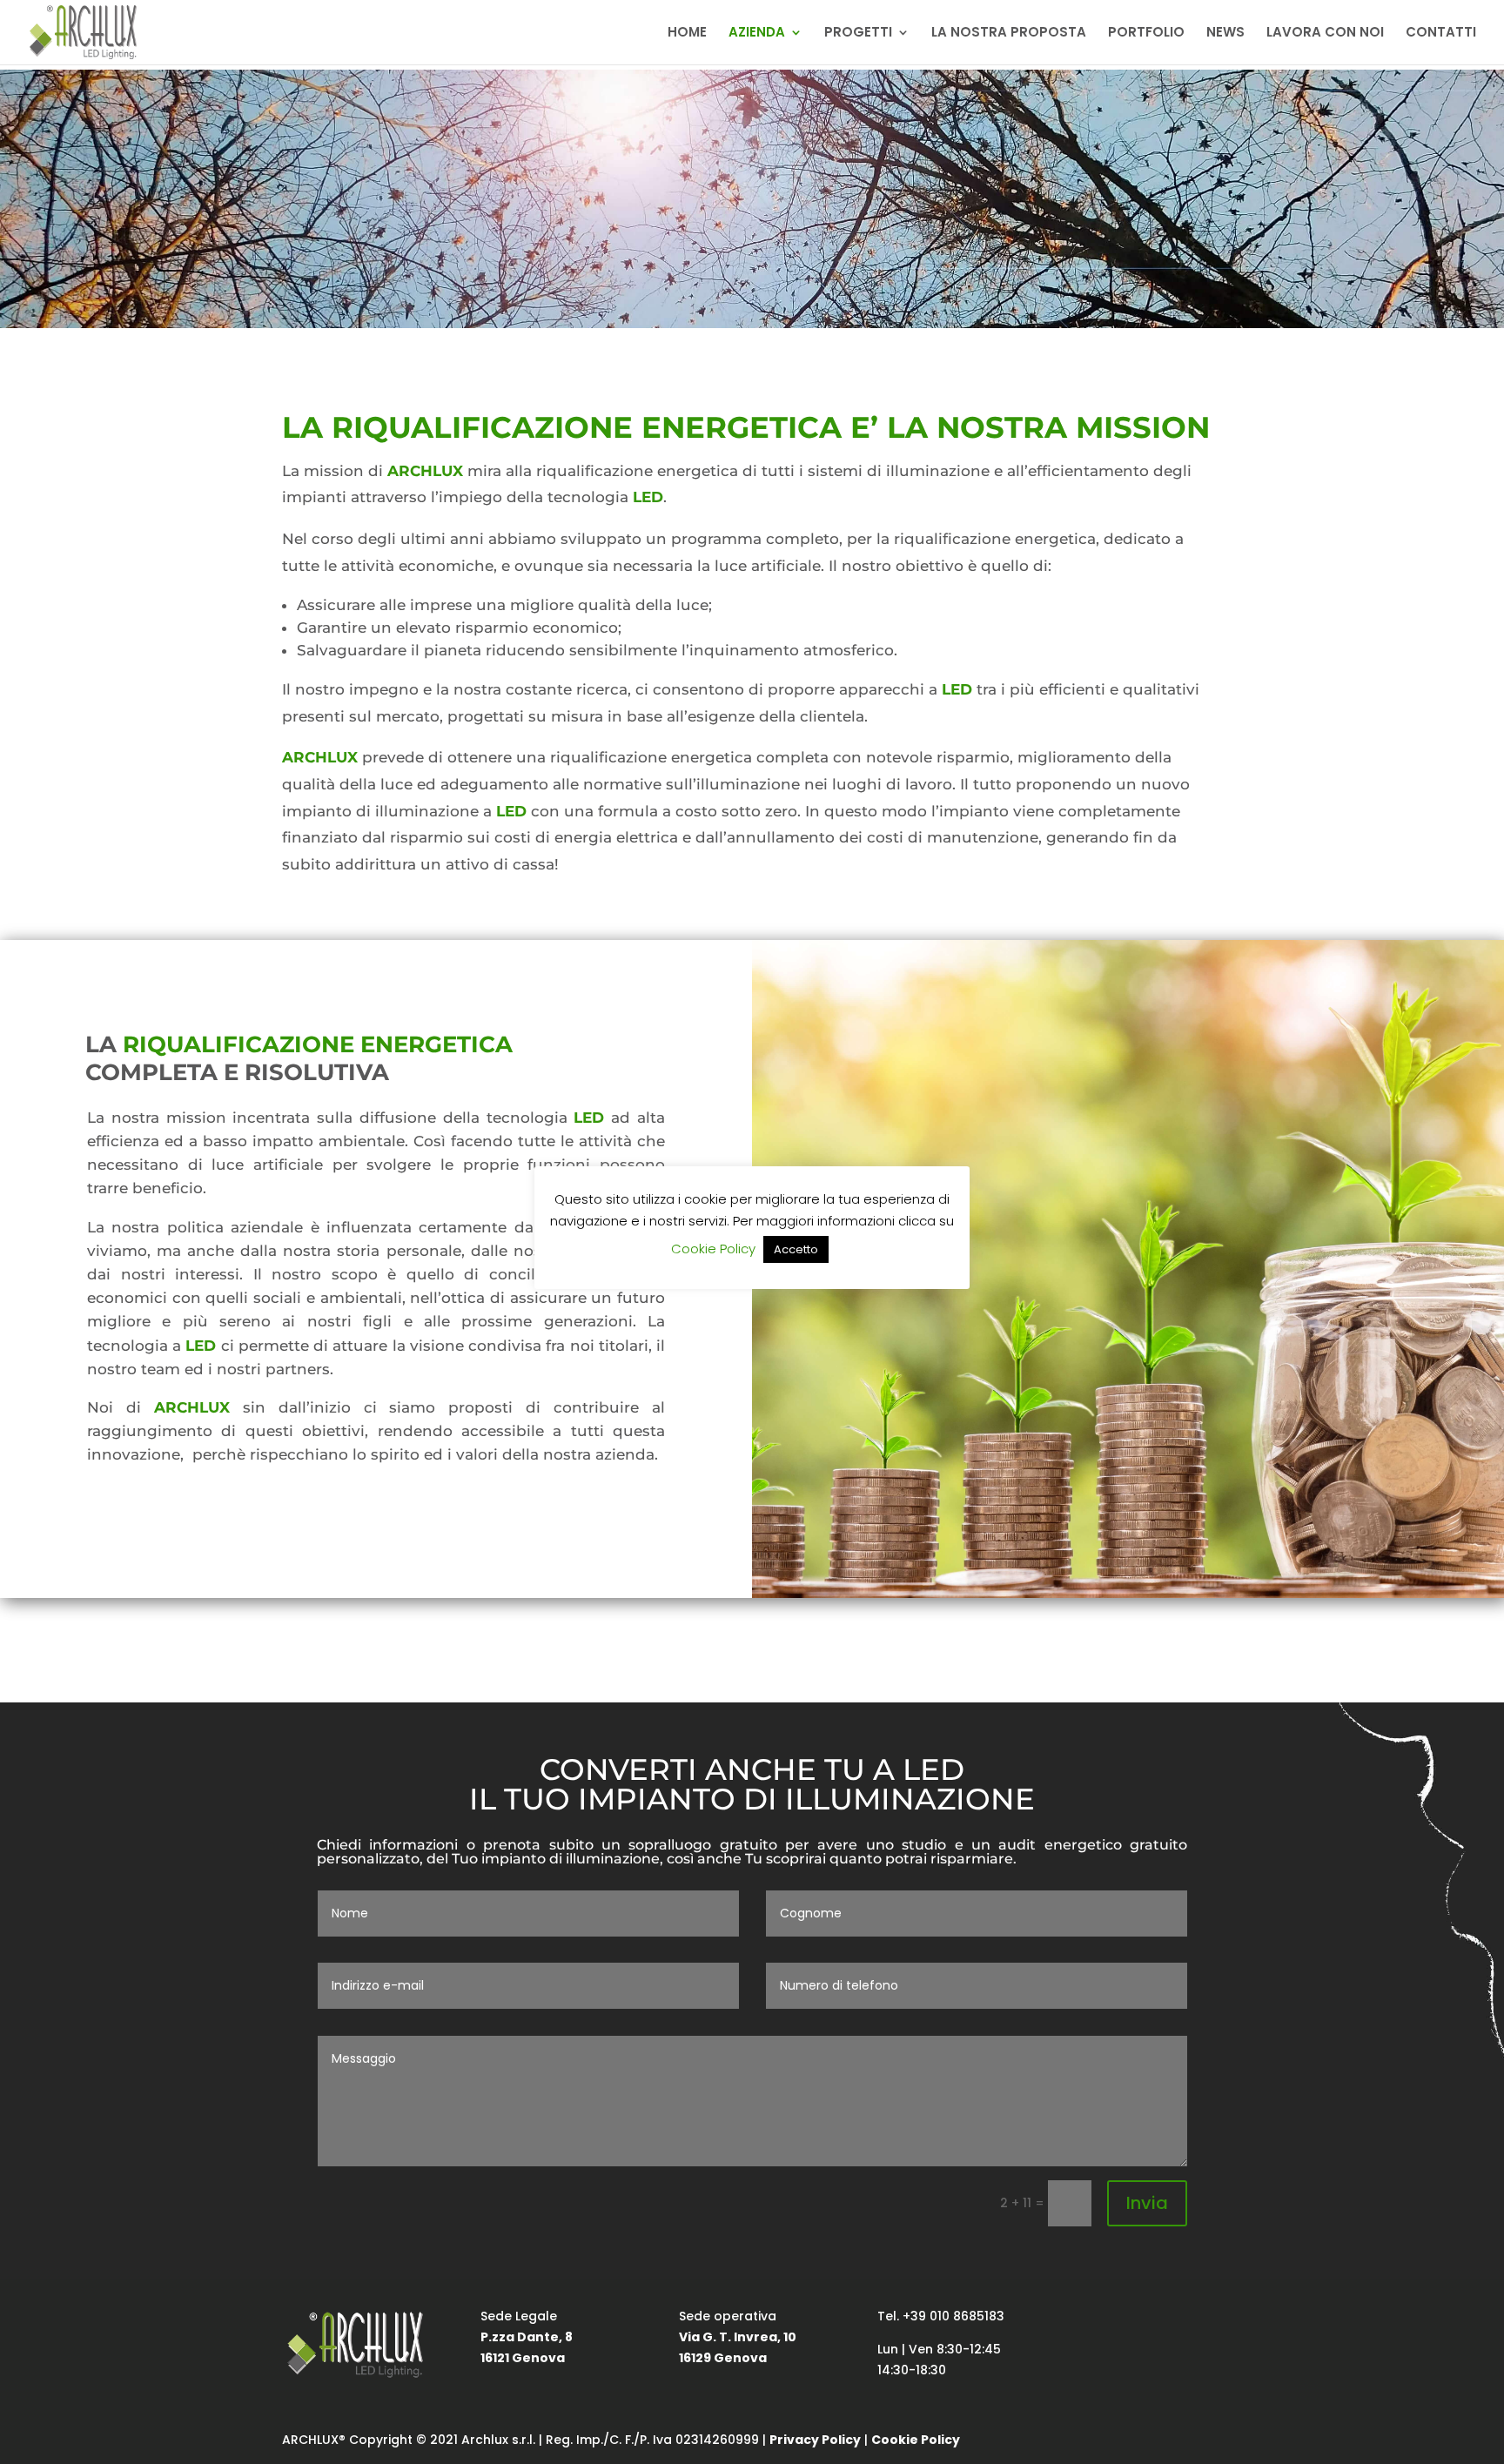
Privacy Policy (815, 2440)
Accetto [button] (796, 1249)
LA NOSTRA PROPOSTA (1009, 34)
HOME (687, 34)
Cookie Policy (916, 2440)
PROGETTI (858, 34)
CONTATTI (1441, 34)
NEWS (1225, 34)
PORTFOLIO (1146, 34)
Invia (1147, 2203)
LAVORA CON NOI (1325, 34)
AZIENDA (757, 34)
